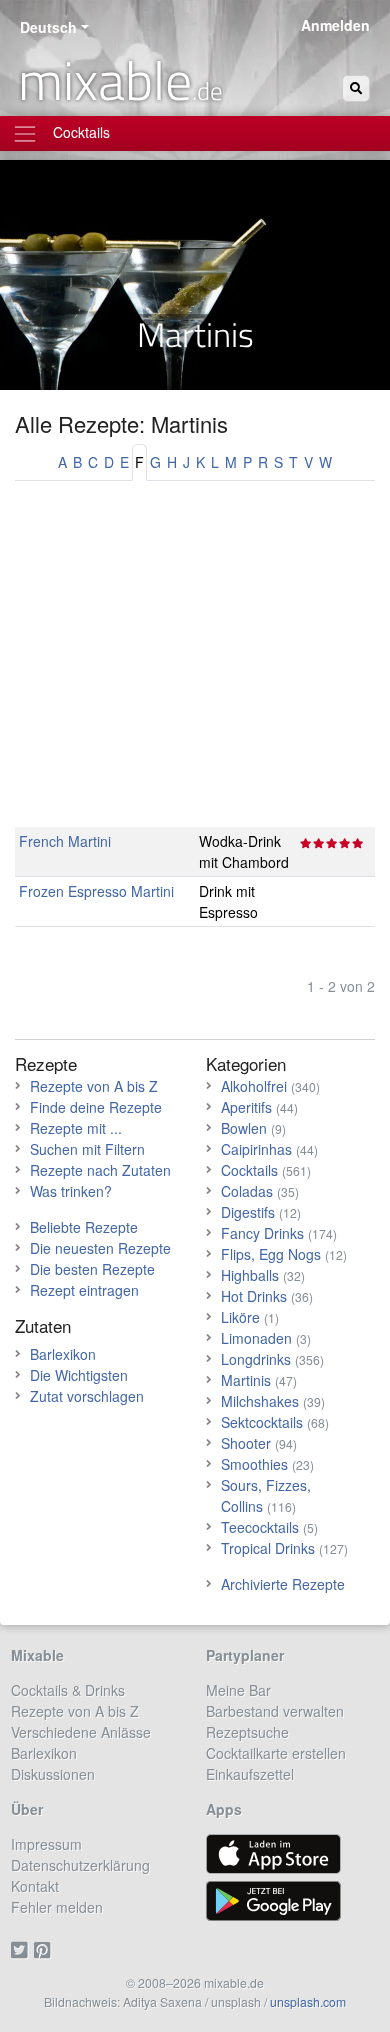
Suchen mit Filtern (87, 1149)
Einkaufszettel (250, 1774)
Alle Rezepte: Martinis (121, 423)
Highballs (250, 1275)
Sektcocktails (262, 1422)
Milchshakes (260, 1401)
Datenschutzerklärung (80, 1865)
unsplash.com (308, 2001)
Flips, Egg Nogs (271, 1254)
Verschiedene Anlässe (81, 1732)
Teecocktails (260, 1527)
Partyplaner (245, 1655)
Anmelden (335, 25)
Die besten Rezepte (92, 1269)
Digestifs (248, 1212)
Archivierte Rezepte (283, 1584)
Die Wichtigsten (79, 1375)
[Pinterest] (45, 1949)
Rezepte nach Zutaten (100, 1170)
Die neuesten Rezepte (100, 1248)
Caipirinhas (256, 1149)
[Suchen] (356, 88)
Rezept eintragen (84, 1290)
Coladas (247, 1191)
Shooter (246, 1443)
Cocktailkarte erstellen (276, 1753)
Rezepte (46, 1063)
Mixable (37, 1655)
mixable (120, 80)
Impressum (46, 1844)
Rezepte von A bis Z (94, 1086)
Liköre (240, 1317)
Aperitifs (246, 1107)
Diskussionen (53, 1774)
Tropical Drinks (268, 1548)
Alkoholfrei (254, 1086)
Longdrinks (256, 1359)
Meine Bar (238, 1690)
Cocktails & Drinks (68, 1690)
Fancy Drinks (262, 1233)
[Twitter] (22, 1949)
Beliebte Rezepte (84, 1227)
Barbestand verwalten (275, 1711)
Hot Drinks (254, 1296)
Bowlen (244, 1128)
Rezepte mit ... (76, 1128)
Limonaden (256, 1338)
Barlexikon (63, 1354)
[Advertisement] (195, 664)
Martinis (246, 1380)
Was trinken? (71, 1191)
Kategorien (246, 1063)
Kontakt (35, 1886)
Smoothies (254, 1464)
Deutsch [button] (48, 27)
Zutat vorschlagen (87, 1396)
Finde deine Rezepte (96, 1107)
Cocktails (249, 1170)
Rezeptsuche (247, 1732)
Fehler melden (57, 1907)
